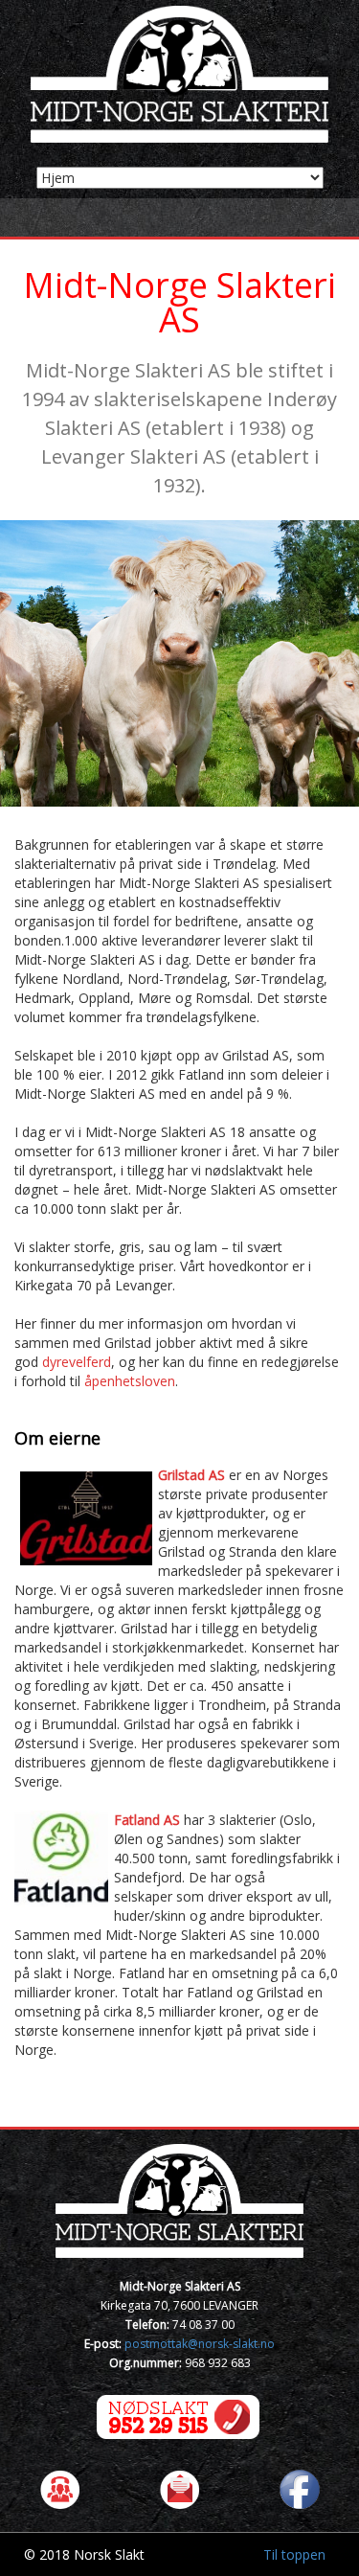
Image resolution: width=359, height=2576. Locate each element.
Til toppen (294, 2554)
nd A (158, 1820)
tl (133, 1820)
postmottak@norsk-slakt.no (200, 2344)
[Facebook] (299, 2488)
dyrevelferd (77, 1362)
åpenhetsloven (130, 1381)
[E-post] (179, 2488)
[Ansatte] (59, 2488)
